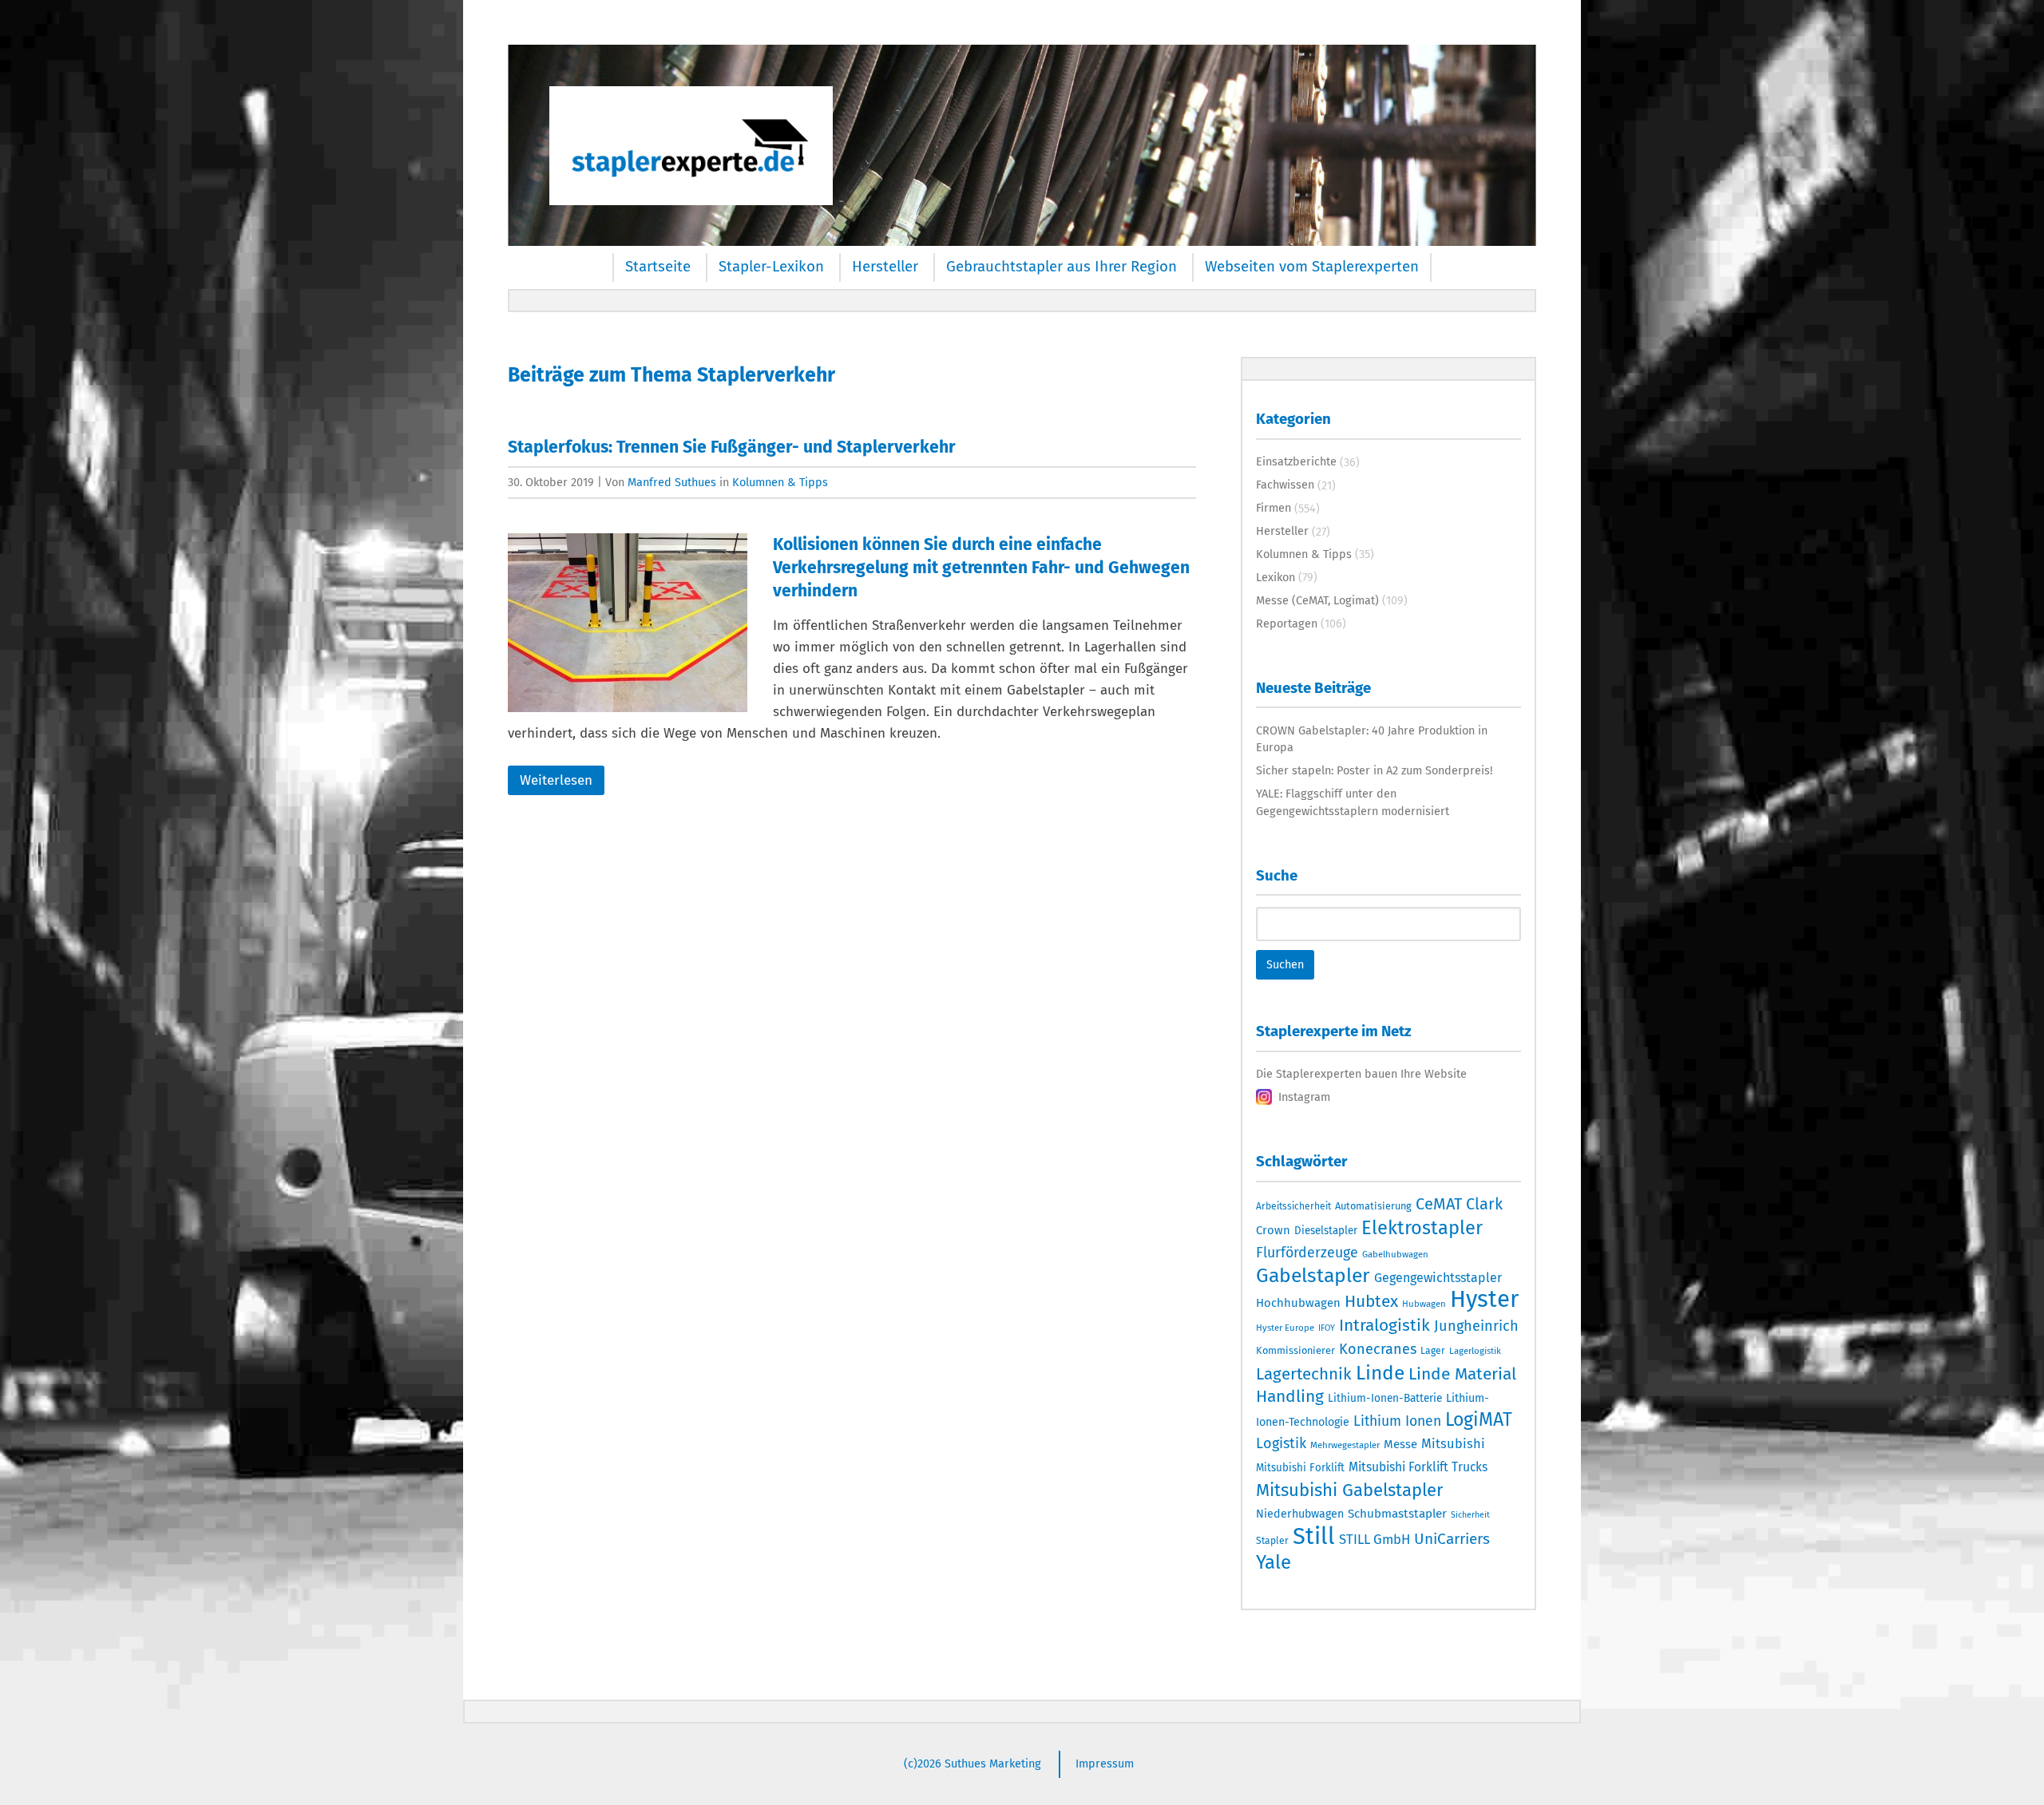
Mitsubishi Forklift (1300, 1468)
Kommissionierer (1295, 1350)
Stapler (1272, 1541)
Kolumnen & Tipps (780, 482)
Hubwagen (1424, 1304)
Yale (1274, 1562)
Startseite (658, 267)
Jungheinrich (1476, 1326)
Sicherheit (1470, 1515)
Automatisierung (1373, 1206)
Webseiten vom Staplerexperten (1312, 267)
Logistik (1281, 1443)
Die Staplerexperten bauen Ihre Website (1361, 1074)
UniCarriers (1452, 1539)
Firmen (1274, 508)
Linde (1380, 1373)
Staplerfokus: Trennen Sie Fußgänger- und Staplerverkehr (732, 447)
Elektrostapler (1422, 1228)
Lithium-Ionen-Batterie (1385, 1398)
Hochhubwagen (1298, 1303)
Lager (1433, 1351)
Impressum (1105, 1763)
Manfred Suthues (672, 482)
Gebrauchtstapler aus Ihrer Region (1062, 267)
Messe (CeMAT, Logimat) (1317, 600)
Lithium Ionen (1397, 1421)
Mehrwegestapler (1345, 1445)
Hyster (1484, 1299)
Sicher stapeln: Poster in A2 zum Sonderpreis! (1374, 770)
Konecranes (1378, 1349)
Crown (1273, 1230)
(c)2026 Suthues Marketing (972, 1763)
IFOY (1327, 1328)
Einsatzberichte (1296, 461)
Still (1314, 1536)
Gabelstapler (1313, 1276)
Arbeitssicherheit (1293, 1206)
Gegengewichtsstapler (1438, 1278)
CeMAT (1439, 1204)
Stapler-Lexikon (771, 267)
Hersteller (885, 267)
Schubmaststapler (1397, 1514)
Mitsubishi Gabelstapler (1350, 1490)
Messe (1400, 1444)
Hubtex (1371, 1301)
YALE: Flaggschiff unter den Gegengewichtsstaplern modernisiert (1353, 802)
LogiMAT (1479, 1419)
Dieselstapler (1326, 1231)
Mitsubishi (1453, 1444)
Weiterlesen (556, 780)
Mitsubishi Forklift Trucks (1418, 1467)
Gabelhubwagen (1395, 1254)
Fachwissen (1285, 485)
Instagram (1304, 1097)
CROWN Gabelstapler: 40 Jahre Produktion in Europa (1372, 739)
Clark (1484, 1204)
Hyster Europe (1285, 1328)
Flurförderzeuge (1307, 1253)
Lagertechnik (1304, 1374)
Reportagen (1287, 623)
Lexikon (1276, 577)
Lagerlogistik (1475, 1351)
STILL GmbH (1375, 1539)
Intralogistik (1384, 1325)
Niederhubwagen (1300, 1514)
